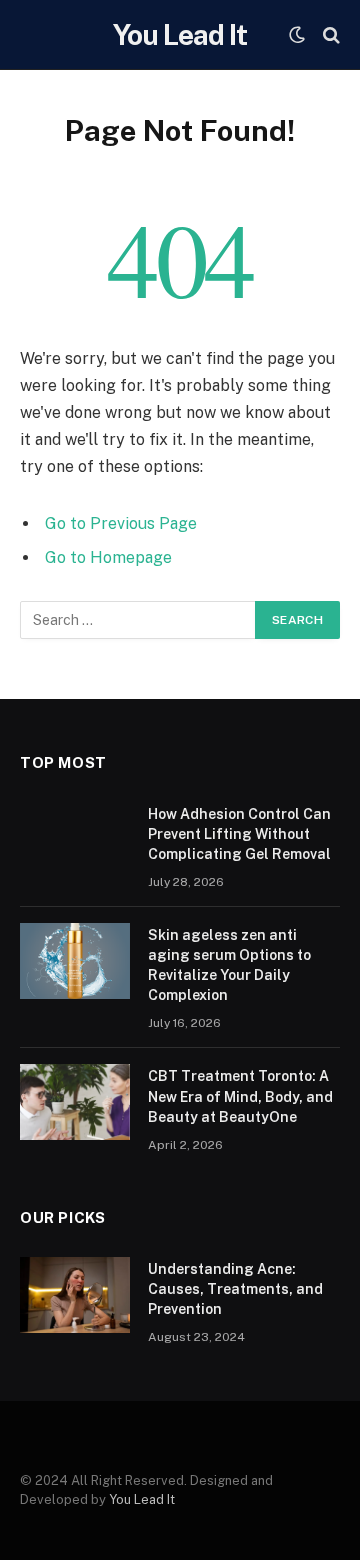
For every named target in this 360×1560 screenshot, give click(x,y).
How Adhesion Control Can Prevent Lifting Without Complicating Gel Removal (239, 834)
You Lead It (142, 1499)
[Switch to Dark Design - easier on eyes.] (297, 35)
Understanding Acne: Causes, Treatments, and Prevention (235, 1289)
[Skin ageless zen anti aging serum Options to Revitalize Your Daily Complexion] (75, 961)
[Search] (329, 34)
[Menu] (33, 34)
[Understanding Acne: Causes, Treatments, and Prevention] (75, 1295)
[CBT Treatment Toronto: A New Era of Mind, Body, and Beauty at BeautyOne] (75, 1102)
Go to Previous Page (121, 523)
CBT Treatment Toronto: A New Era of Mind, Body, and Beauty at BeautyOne (240, 1096)
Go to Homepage (108, 557)
